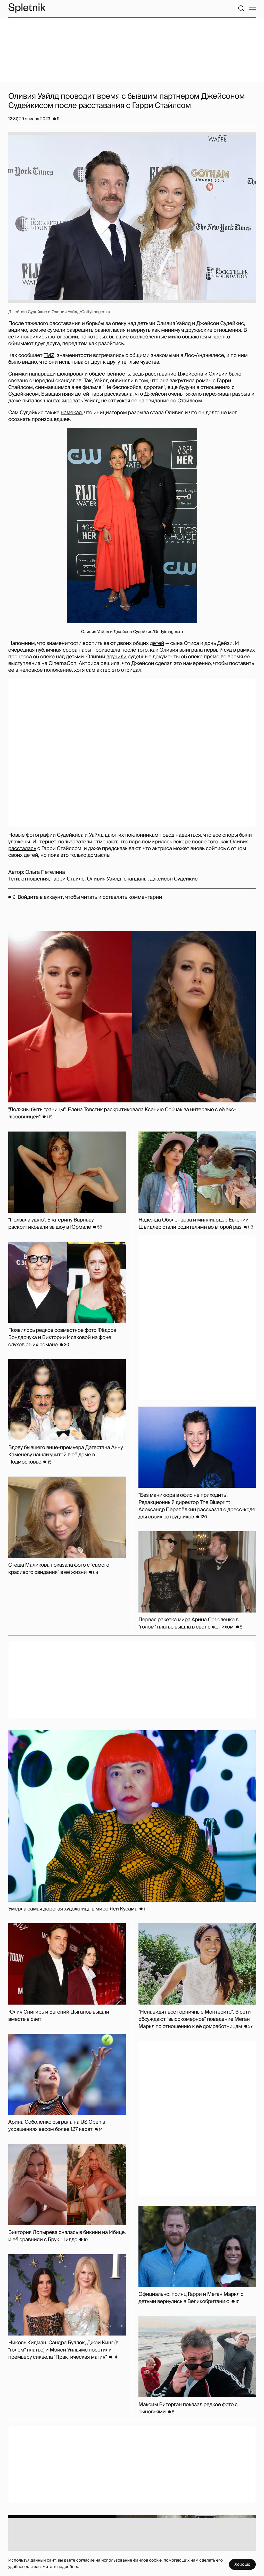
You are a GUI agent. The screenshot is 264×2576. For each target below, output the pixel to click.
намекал (71, 413)
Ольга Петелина (45, 872)
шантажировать (63, 401)
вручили (117, 657)
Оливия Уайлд (104, 879)
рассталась (22, 849)
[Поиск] (241, 8)
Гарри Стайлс (68, 879)
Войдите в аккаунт (40, 897)
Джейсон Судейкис (174, 879)
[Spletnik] (27, 8)
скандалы (136, 879)
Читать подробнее (61, 2567)
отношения (35, 879)
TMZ (49, 355)
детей (157, 643)
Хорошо (242, 2564)
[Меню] (252, 8)
